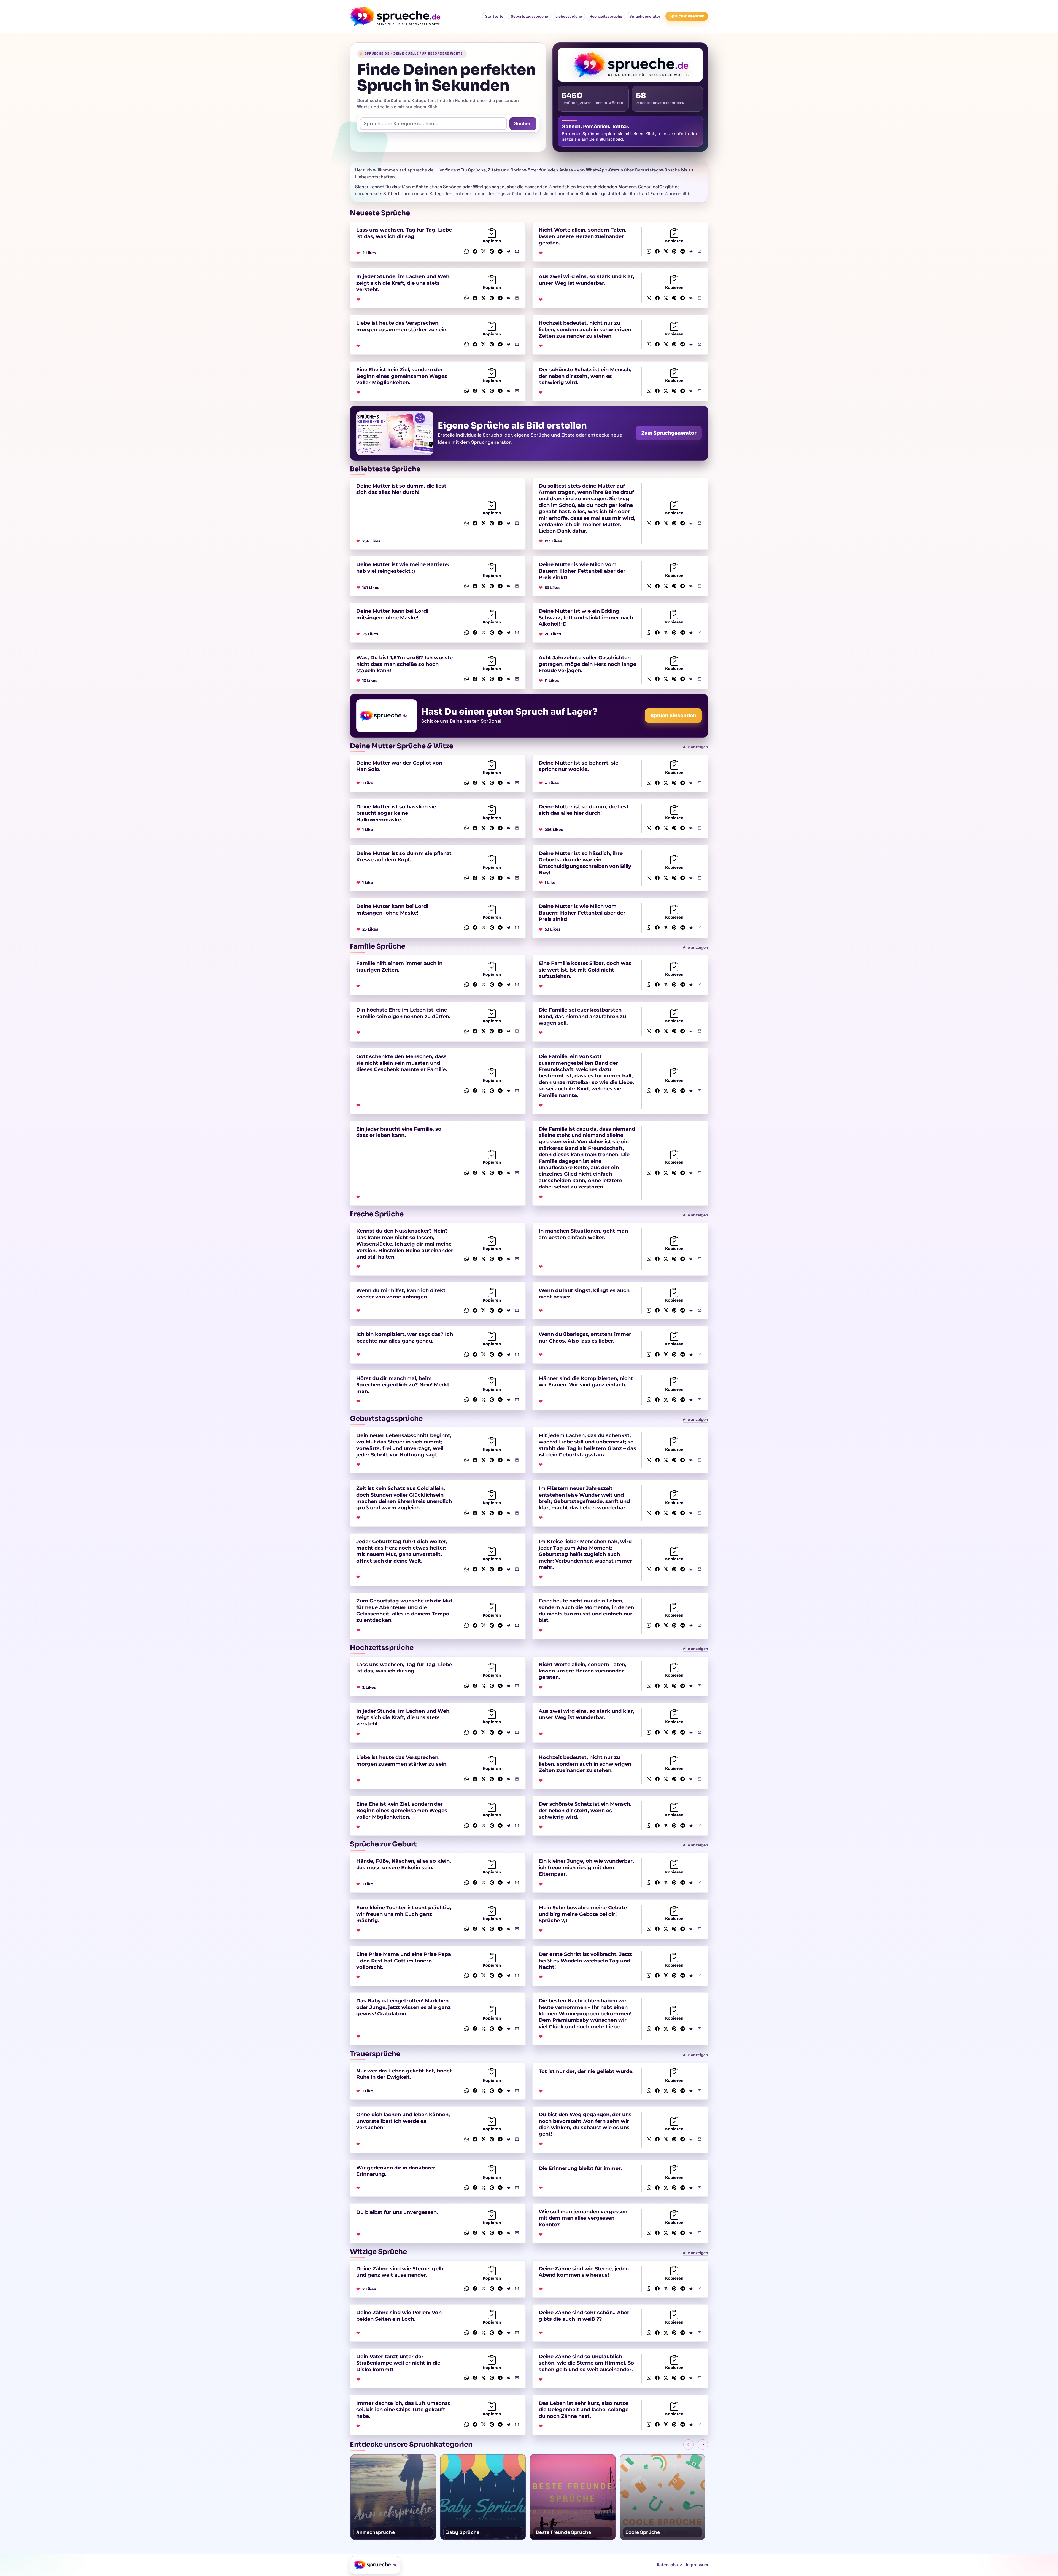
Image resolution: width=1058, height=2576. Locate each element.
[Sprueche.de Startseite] (397, 16)
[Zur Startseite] (375, 2565)
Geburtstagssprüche (529, 16)
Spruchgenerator (645, 16)
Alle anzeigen (695, 747)
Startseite (494, 16)
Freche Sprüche (377, 1214)
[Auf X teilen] (483, 251)
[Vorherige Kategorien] (689, 2445)
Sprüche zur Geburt (383, 1844)
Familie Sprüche (378, 946)
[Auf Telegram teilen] (500, 251)
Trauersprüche (375, 2054)
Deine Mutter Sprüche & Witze (402, 746)
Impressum (697, 2565)
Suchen (523, 123)
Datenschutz (669, 2565)
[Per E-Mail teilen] (517, 251)
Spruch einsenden (687, 16)
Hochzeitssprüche (606, 16)
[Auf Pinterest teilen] (492, 251)
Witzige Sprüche (378, 2252)
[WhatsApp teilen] (467, 251)
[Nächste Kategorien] (703, 2445)
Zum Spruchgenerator (669, 433)
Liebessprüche (569, 16)
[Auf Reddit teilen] (509, 251)
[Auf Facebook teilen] (475, 251)
